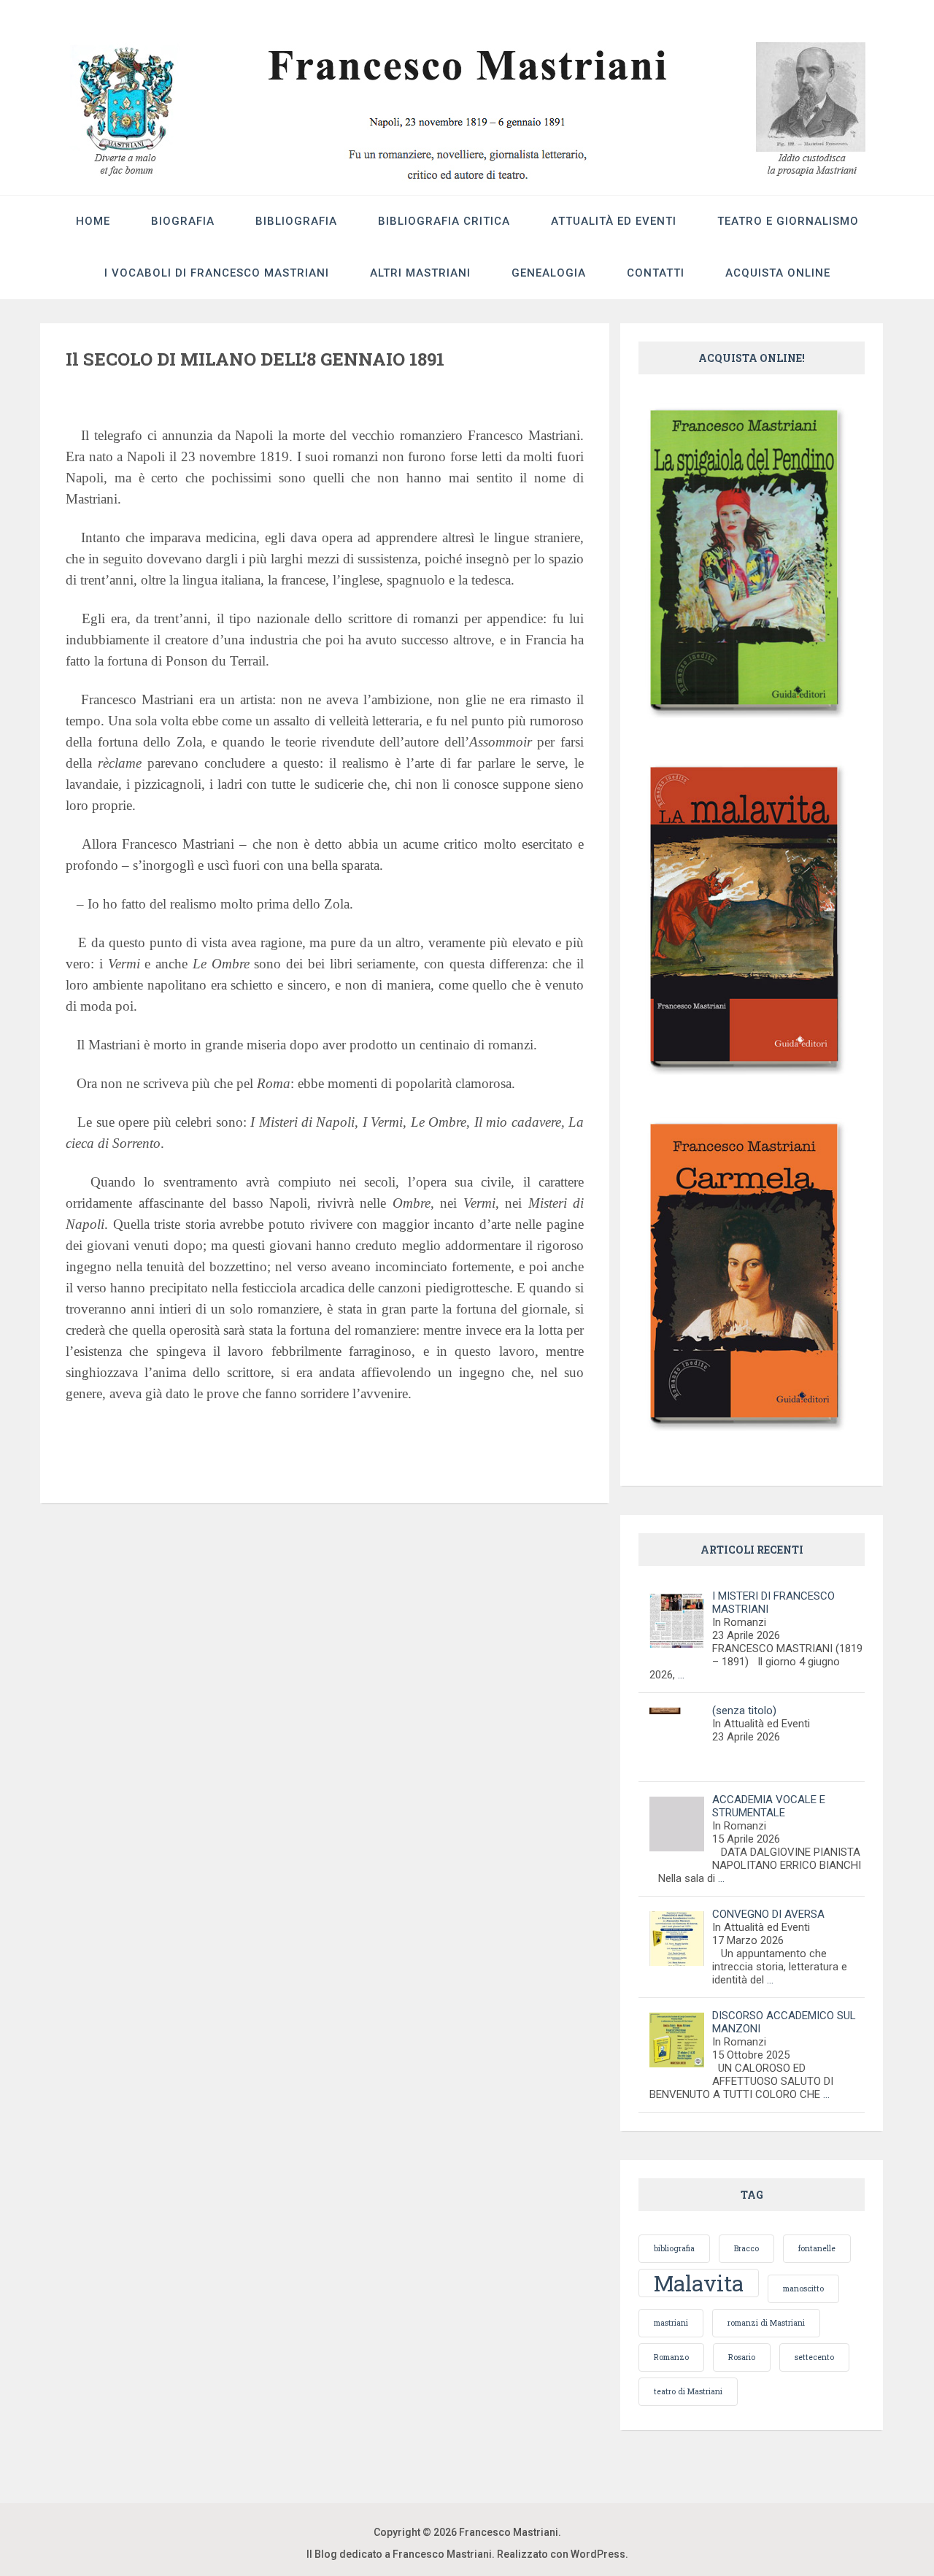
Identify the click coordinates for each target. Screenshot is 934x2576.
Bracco (746, 2248)
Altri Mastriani (420, 273)
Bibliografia (296, 221)
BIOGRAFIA (183, 221)
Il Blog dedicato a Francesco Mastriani (399, 2554)
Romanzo (671, 2357)
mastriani (671, 2323)
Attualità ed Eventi (614, 221)
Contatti (656, 273)
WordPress (598, 2554)
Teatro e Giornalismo (788, 221)
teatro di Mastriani (688, 2391)
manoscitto (803, 2288)
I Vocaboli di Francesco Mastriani (217, 273)
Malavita (699, 2283)
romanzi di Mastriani (766, 2323)
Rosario (742, 2357)
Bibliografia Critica (444, 221)
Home (93, 221)
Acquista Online (778, 273)
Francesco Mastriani (509, 2532)
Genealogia (549, 273)
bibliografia (674, 2248)
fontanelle (817, 2248)
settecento (814, 2357)
